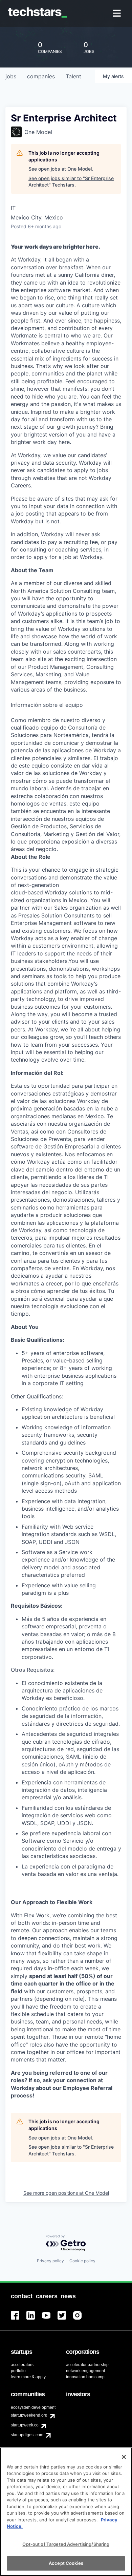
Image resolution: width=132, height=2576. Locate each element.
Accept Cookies (66, 2563)
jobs (11, 76)
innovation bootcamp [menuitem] (85, 2377)
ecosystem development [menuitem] (33, 2407)
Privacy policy (50, 2261)
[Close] (124, 2457)
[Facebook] (19, 2319)
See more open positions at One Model (66, 2193)
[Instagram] (81, 2319)
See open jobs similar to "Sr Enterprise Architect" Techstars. (71, 182)
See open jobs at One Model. (61, 169)
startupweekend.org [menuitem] (29, 2415)
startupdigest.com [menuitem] (27, 2435)
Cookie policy (82, 2261)
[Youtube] (50, 2319)
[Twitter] (65, 2319)
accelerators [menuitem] (22, 2365)
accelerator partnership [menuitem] (87, 2365)
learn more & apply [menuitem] (28, 2377)
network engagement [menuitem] (85, 2371)
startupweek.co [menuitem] (25, 2425)
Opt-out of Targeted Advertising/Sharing (66, 2544)
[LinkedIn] (34, 2319)
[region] (66, 2512)
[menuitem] (118, 14)
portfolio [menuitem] (18, 2371)
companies (41, 76)
